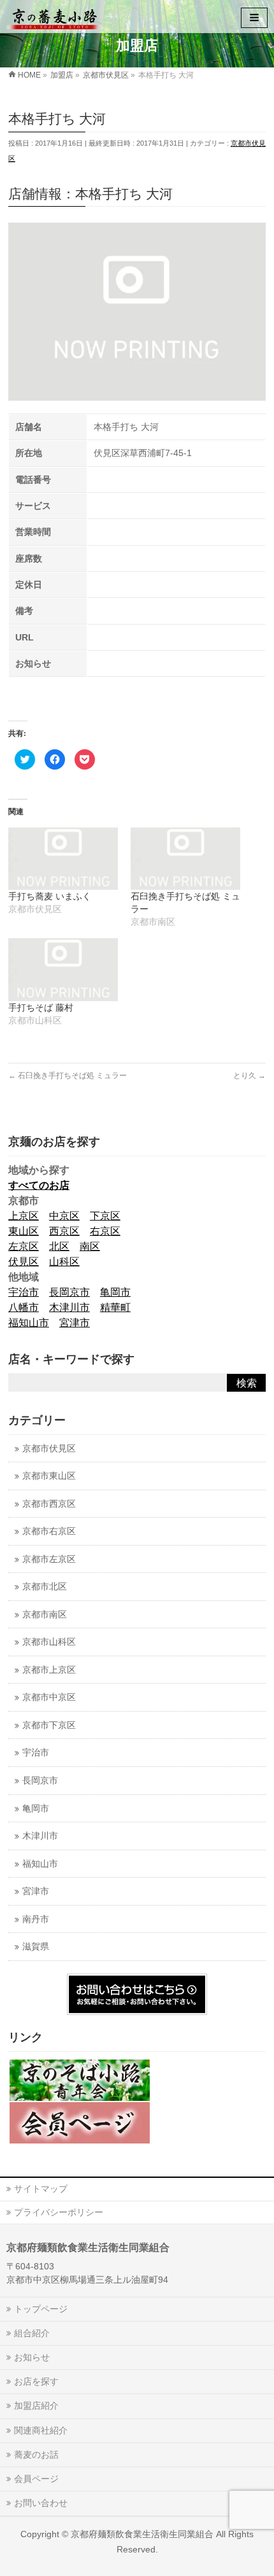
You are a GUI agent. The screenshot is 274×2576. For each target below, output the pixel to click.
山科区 (64, 1262)
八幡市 (24, 1307)
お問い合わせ (41, 2503)
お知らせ (32, 2357)
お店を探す (36, 2381)
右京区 (105, 1231)
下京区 (105, 1216)
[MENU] (254, 18)
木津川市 (69, 1307)
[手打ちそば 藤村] (63, 969)
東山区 (24, 1231)
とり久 (249, 1076)
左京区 (24, 1246)
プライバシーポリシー (59, 2212)
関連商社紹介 (41, 2430)
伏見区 (24, 1262)
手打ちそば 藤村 (41, 1008)
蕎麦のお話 (36, 2455)
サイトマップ (41, 2189)
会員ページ (36, 2479)
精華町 (115, 1307)
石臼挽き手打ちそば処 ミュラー (68, 1076)
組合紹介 (32, 2333)
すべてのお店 (39, 1185)
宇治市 (24, 1292)
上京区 (24, 1216)
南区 (90, 1246)
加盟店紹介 (36, 2406)
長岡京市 (69, 1292)
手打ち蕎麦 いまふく (50, 896)
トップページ (41, 2309)
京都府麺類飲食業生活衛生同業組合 (142, 2534)
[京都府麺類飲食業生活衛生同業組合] (54, 16)
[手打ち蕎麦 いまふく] (63, 859)
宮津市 (75, 1323)
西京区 (64, 1231)
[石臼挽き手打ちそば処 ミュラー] (185, 859)
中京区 (64, 1216)
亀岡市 (115, 1292)
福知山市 (29, 1323)
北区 (59, 1246)
